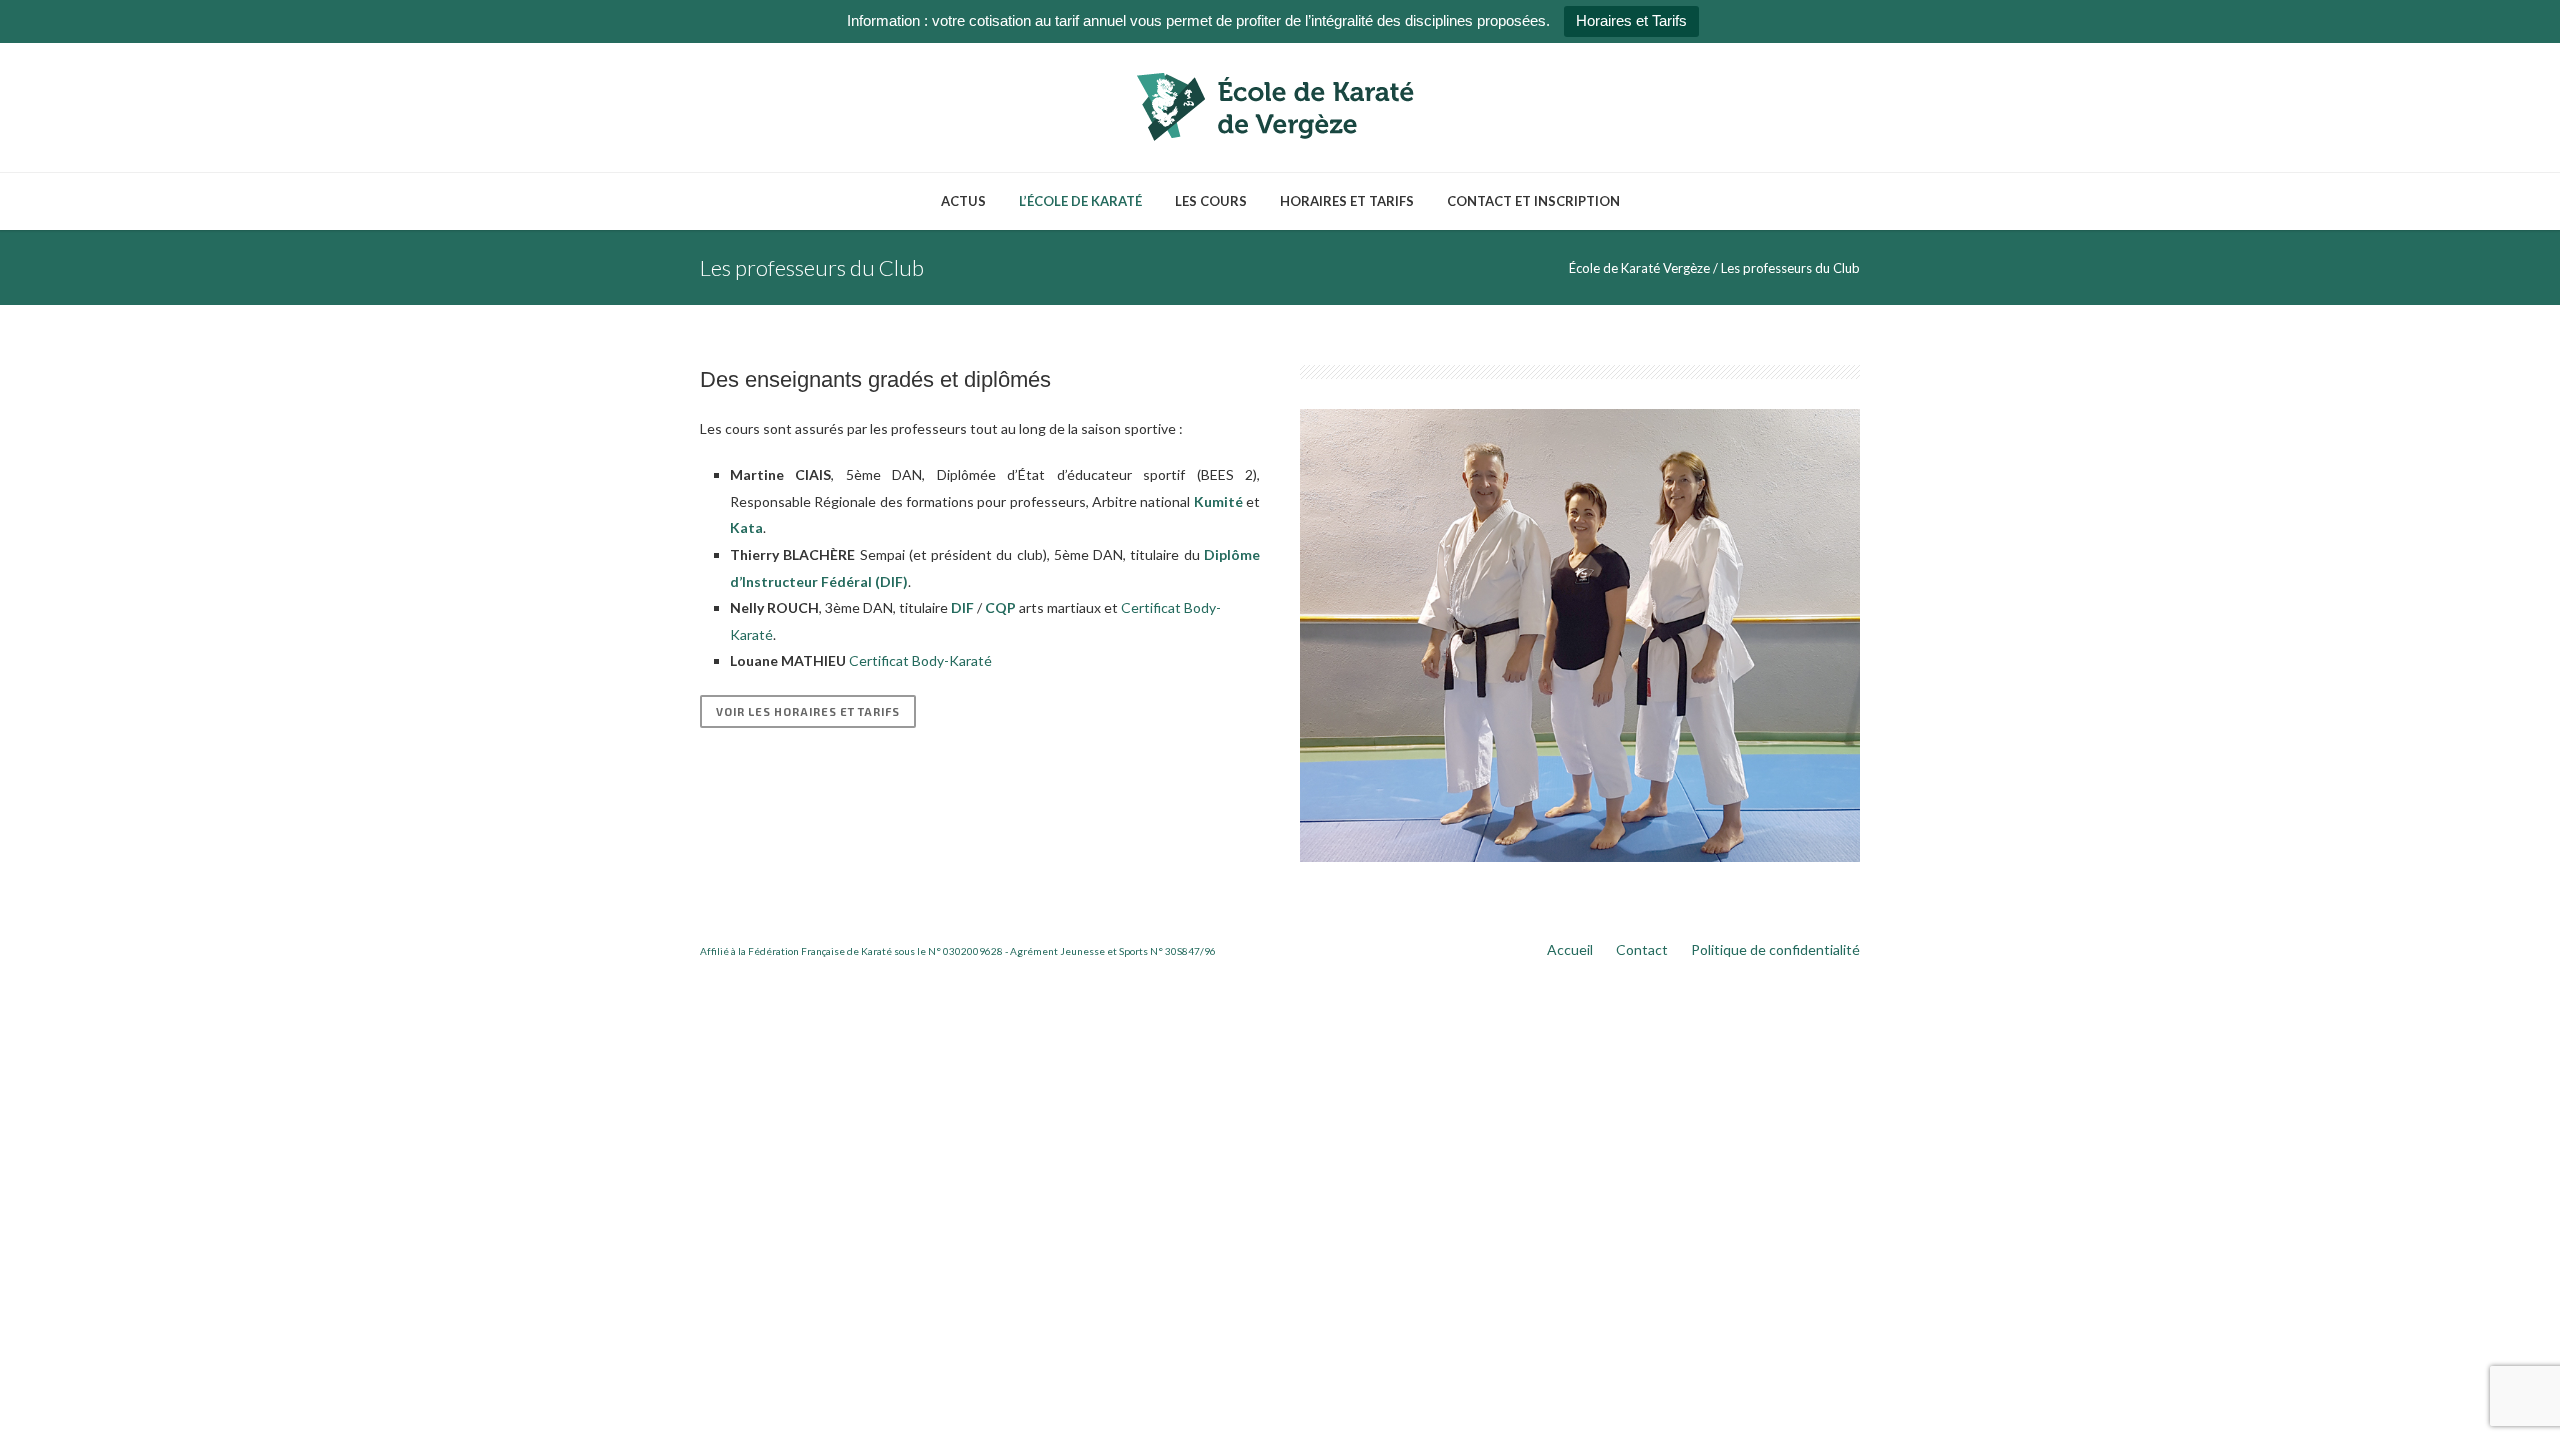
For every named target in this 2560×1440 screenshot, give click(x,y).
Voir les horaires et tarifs (808, 711)
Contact (1642, 949)
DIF (962, 607)
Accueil (1570, 949)
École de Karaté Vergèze (1639, 268)
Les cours (1211, 201)
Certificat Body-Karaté (920, 660)
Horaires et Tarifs (1631, 20)
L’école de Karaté (1080, 201)
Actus (963, 201)
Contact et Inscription (1533, 201)
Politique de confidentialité (1775, 949)
